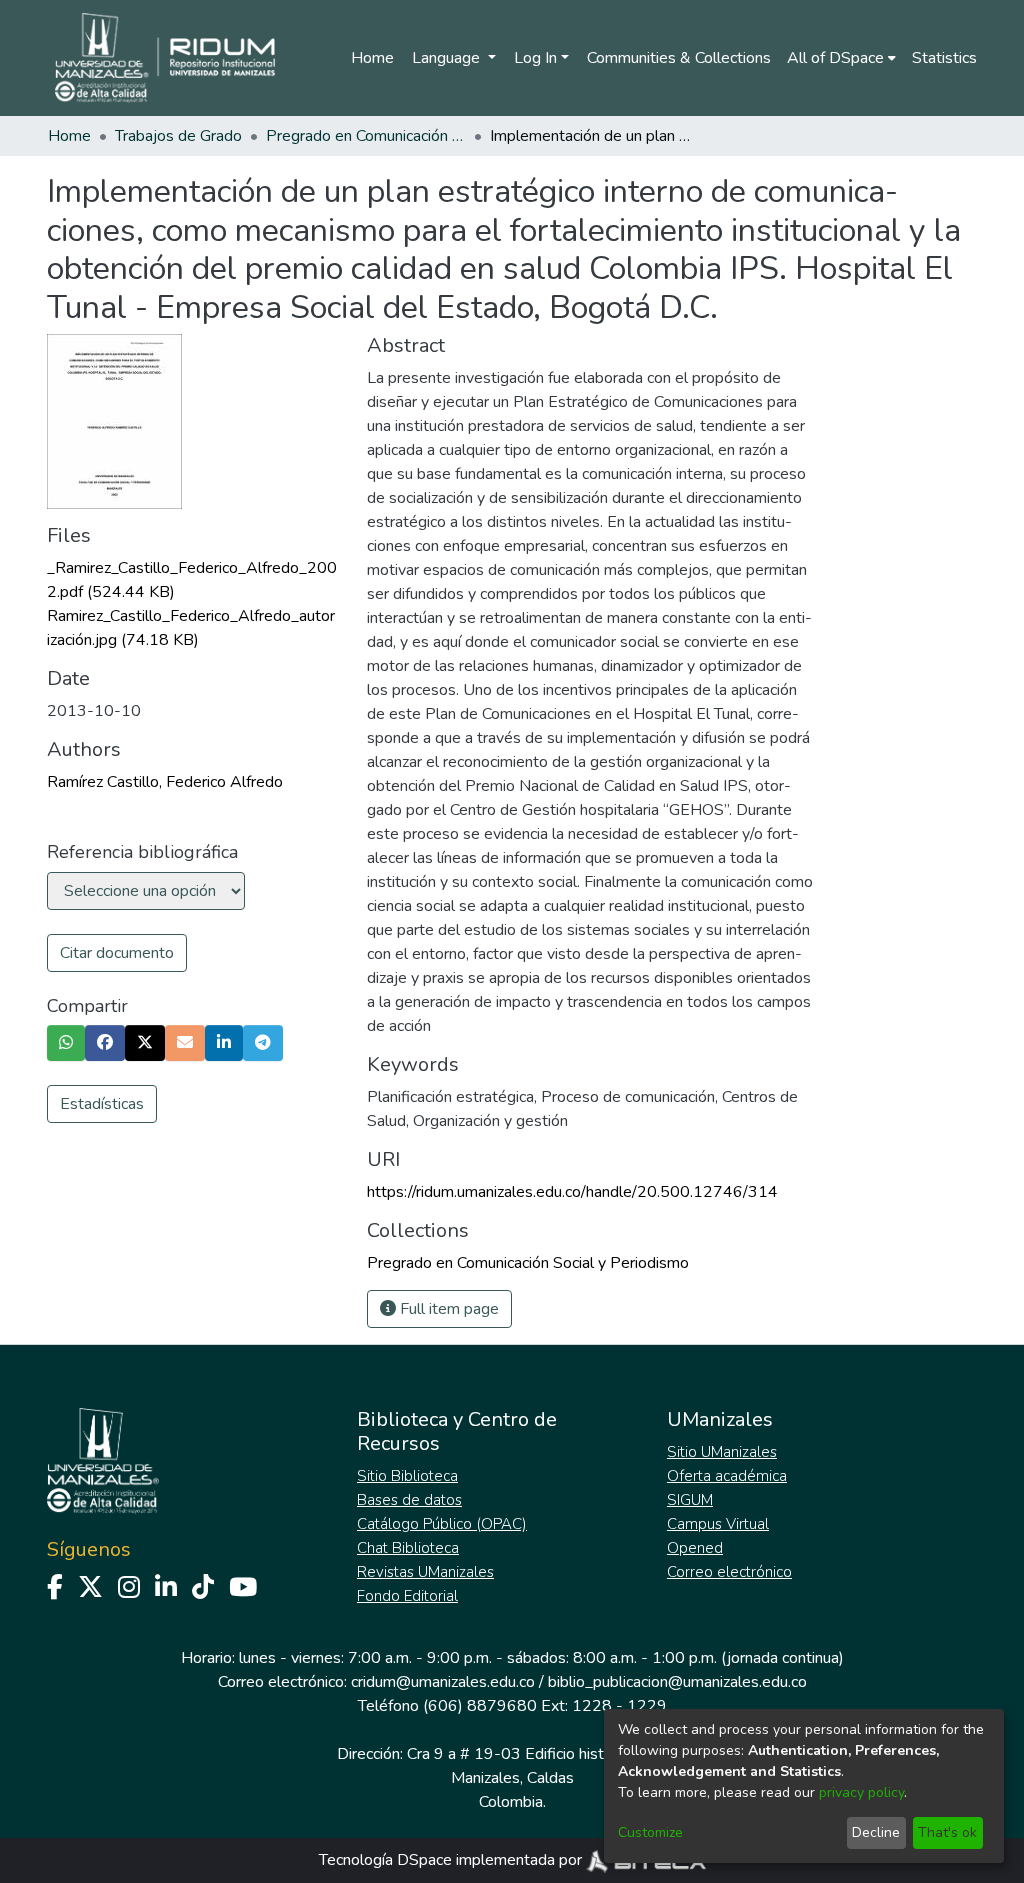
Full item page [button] (447, 1309)
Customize (650, 1832)
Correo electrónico (729, 1572)
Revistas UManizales (425, 1572)
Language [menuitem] (448, 58)
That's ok (947, 1832)
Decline (876, 1832)
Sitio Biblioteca (407, 1476)
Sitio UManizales (722, 1452)
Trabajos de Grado (178, 136)
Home (372, 58)
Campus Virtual (718, 1524)
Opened (695, 1548)
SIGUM (690, 1500)
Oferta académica (727, 1476)
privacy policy (861, 1792)
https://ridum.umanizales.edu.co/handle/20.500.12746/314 (572, 1192)
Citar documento (117, 953)
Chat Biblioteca (408, 1548)
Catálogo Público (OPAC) (442, 1524)
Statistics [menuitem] (944, 58)
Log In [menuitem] (535, 58)
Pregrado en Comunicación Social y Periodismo (366, 136)
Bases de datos (409, 1500)
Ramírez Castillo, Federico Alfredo (165, 782)
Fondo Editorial (407, 1596)
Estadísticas (102, 1104)
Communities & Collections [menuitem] (679, 58)
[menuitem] (841, 58)
